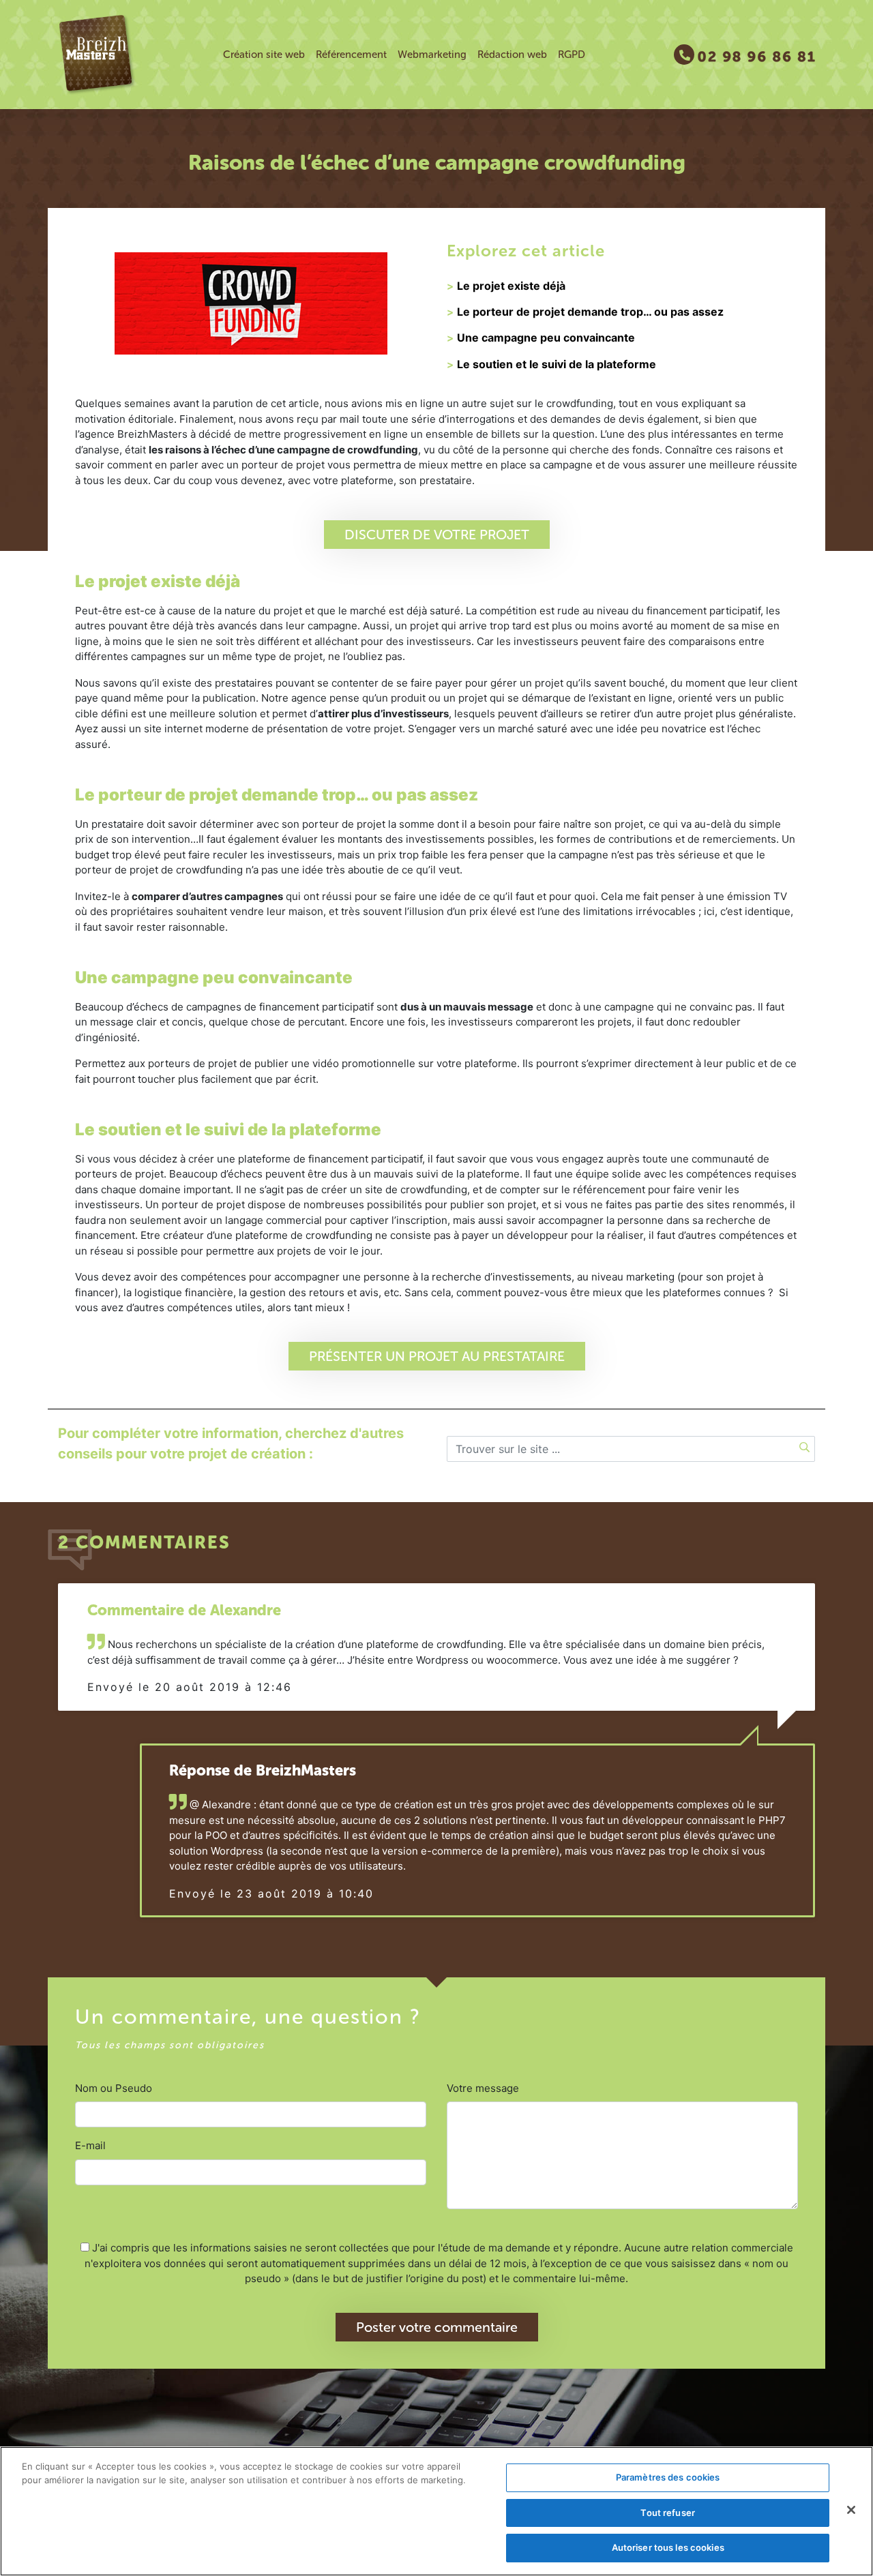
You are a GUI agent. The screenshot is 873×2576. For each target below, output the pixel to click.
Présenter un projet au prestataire (437, 1356)
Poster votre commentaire (437, 2327)
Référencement (351, 55)
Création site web (264, 55)
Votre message (483, 2088)
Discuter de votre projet (437, 535)
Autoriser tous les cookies (668, 2547)
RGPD (572, 55)
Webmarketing (432, 55)
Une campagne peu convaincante (546, 338)
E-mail (90, 2145)
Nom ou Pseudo (114, 2088)
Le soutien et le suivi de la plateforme (557, 364)
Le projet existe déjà (511, 286)
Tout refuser (668, 2513)
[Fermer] (851, 2510)
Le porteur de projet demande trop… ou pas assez (590, 312)
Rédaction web (512, 55)
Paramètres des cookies (668, 2477)
